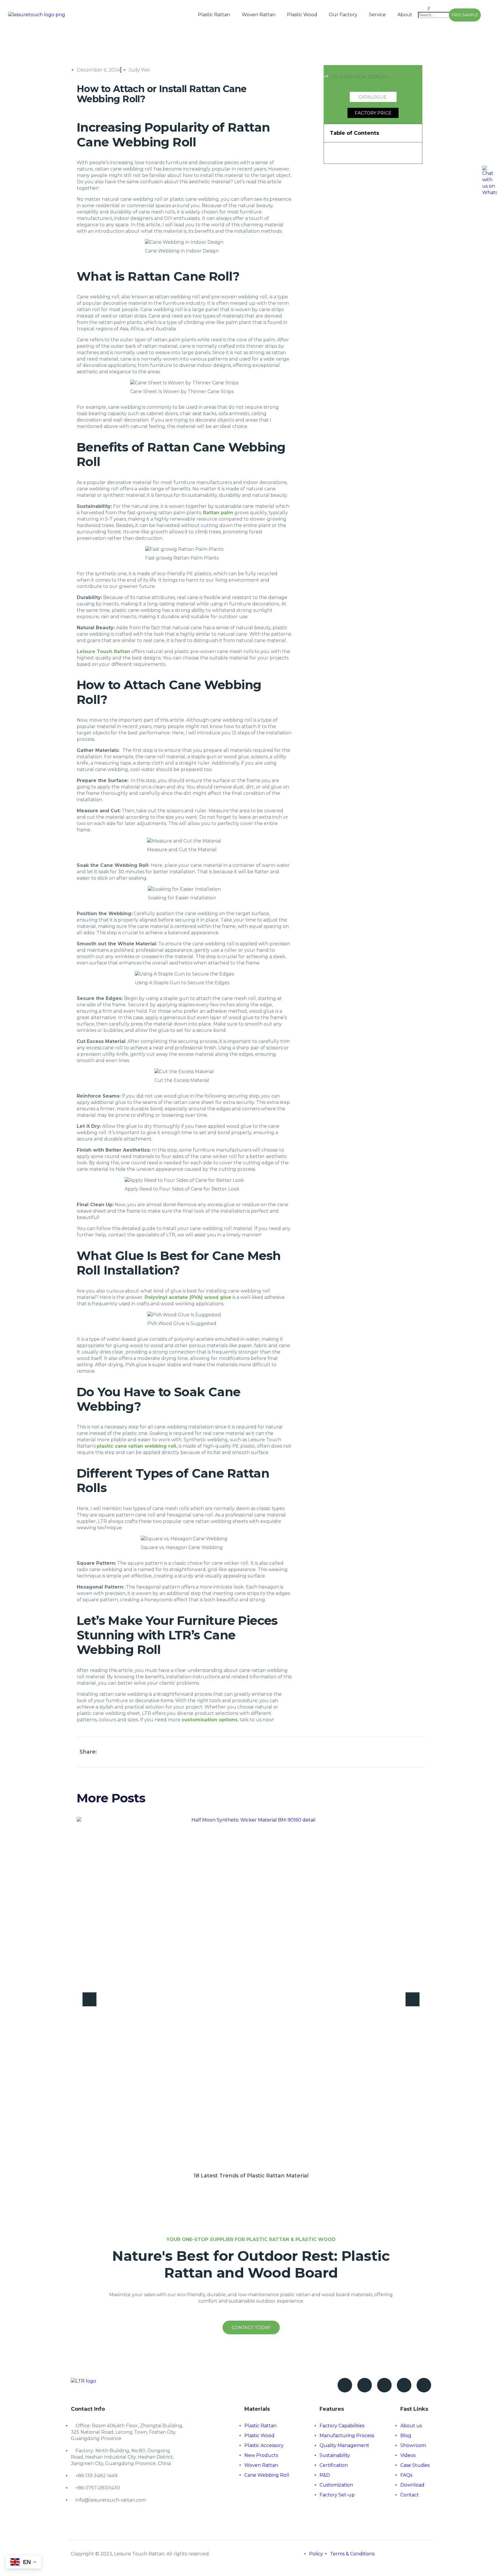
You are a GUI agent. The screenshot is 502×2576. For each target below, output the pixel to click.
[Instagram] (404, 2385)
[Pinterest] (384, 2385)
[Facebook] (345, 2385)
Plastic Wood (302, 15)
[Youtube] (365, 2385)
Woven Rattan (259, 15)
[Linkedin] (424, 2385)
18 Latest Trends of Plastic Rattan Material (251, 2176)
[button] (424, 8)
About (405, 15)
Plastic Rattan (214, 15)
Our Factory (343, 15)
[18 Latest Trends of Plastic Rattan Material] (251, 1991)
